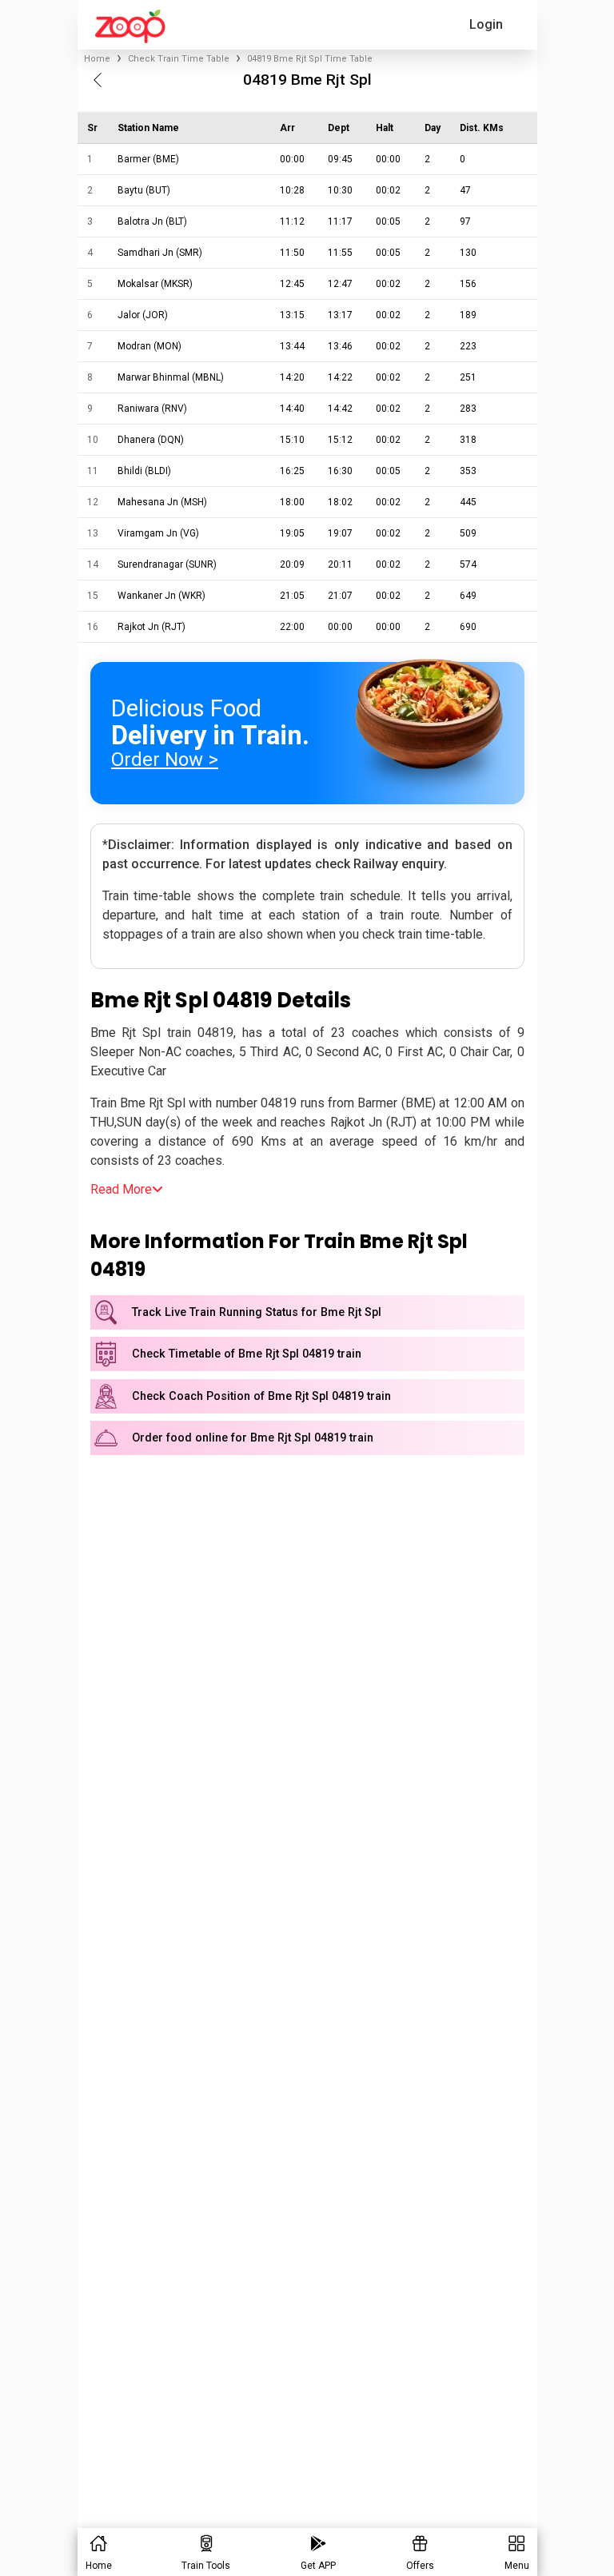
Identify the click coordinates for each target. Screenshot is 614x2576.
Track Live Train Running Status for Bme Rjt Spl (257, 1312)
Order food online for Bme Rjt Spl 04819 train (253, 1438)
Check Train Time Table (179, 59)
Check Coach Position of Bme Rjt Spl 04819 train (261, 1396)
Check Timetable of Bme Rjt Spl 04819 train (247, 1354)
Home (97, 59)
